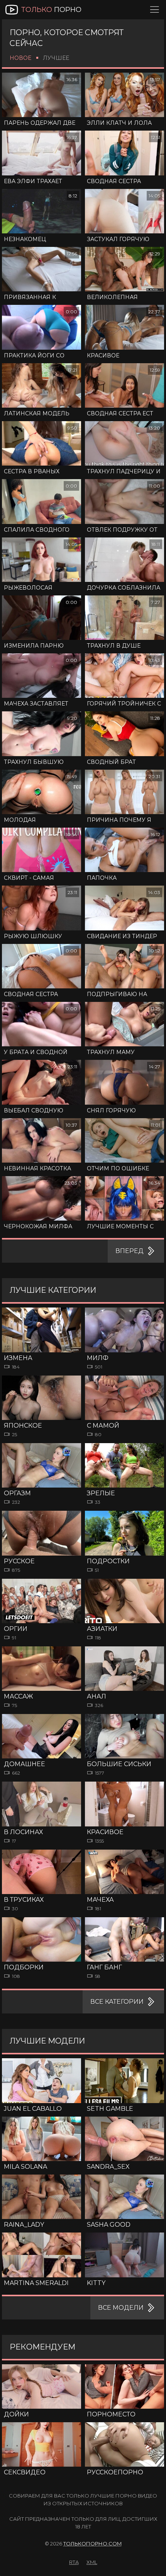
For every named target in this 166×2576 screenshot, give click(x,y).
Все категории (117, 2002)
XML (92, 2562)
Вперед (130, 1251)
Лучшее (56, 58)
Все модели (121, 2308)
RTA (74, 2562)
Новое (20, 58)
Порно (51, 10)
